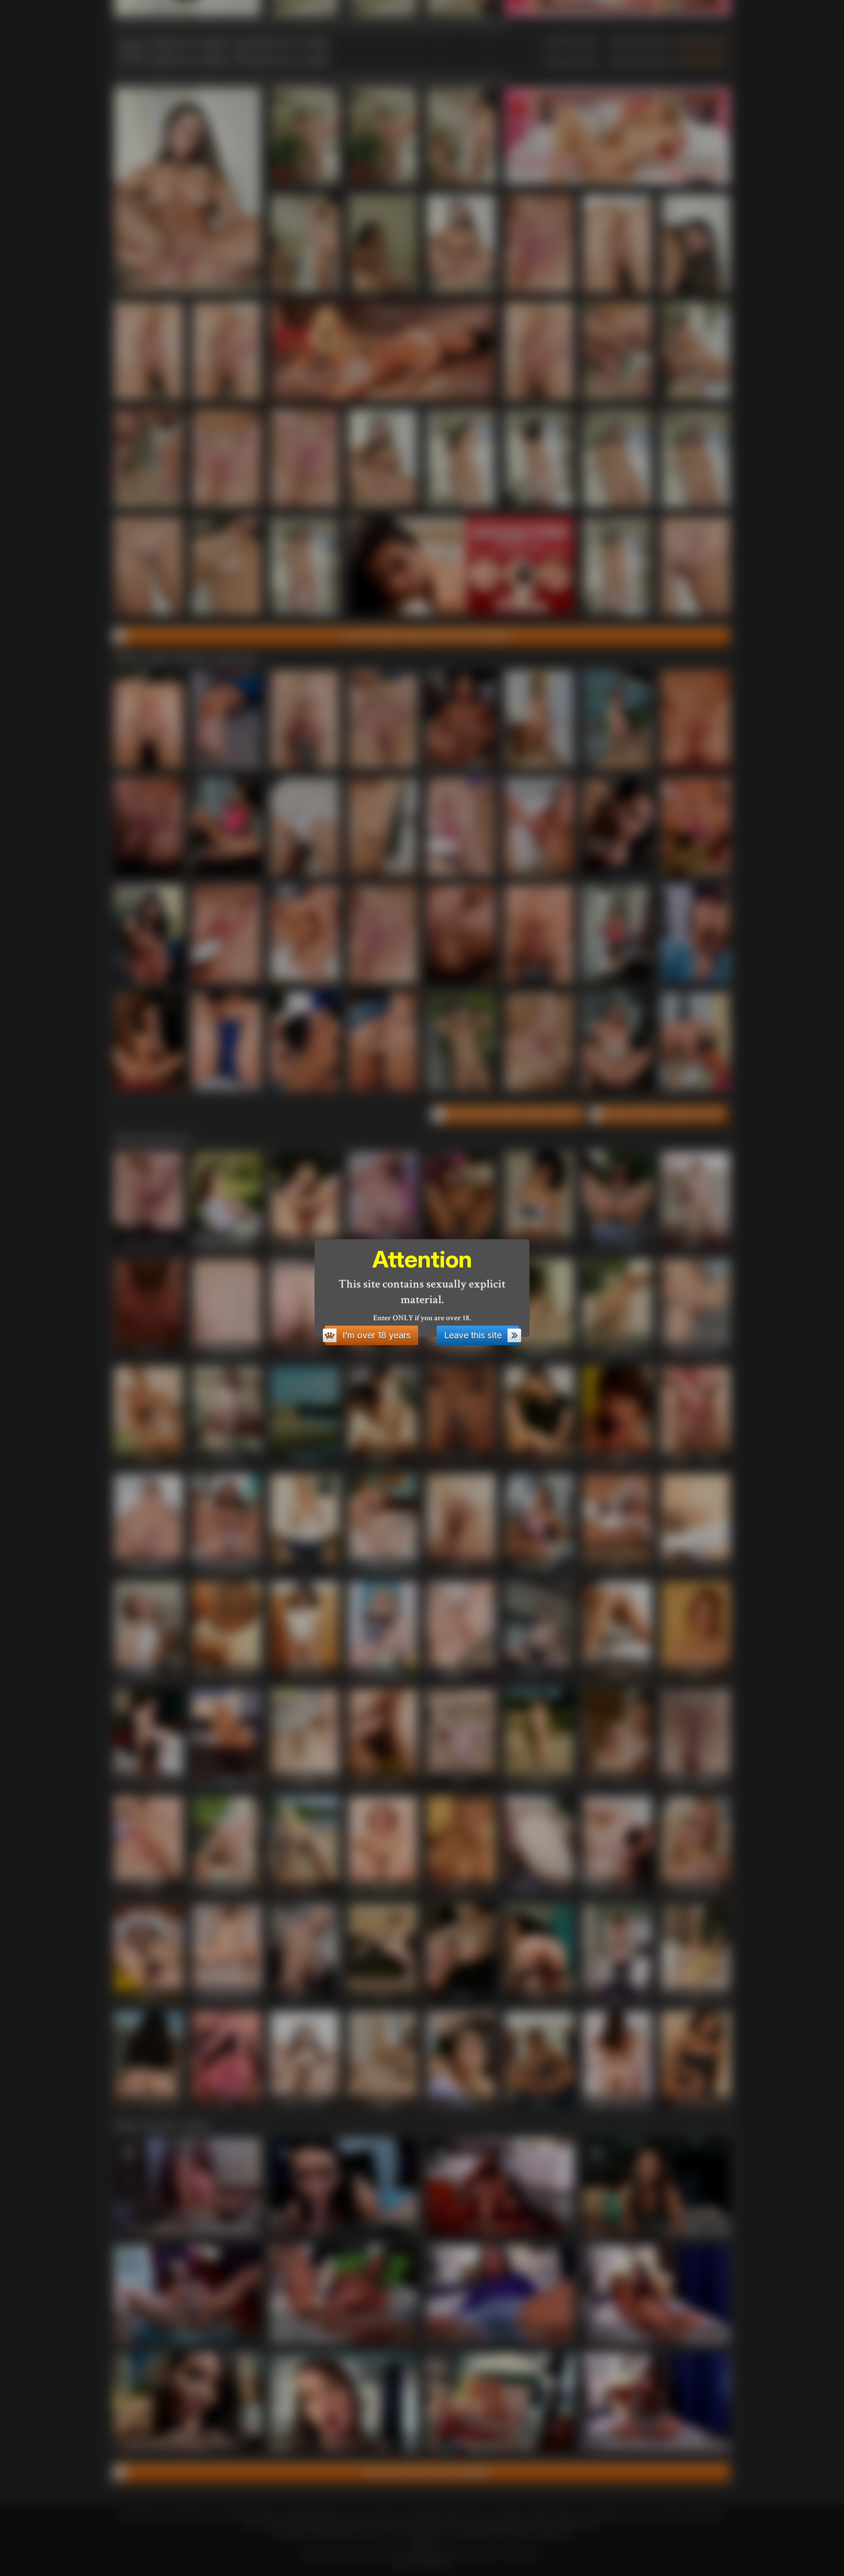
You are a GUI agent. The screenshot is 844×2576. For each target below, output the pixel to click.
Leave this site (473, 1335)
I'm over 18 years (377, 1335)
